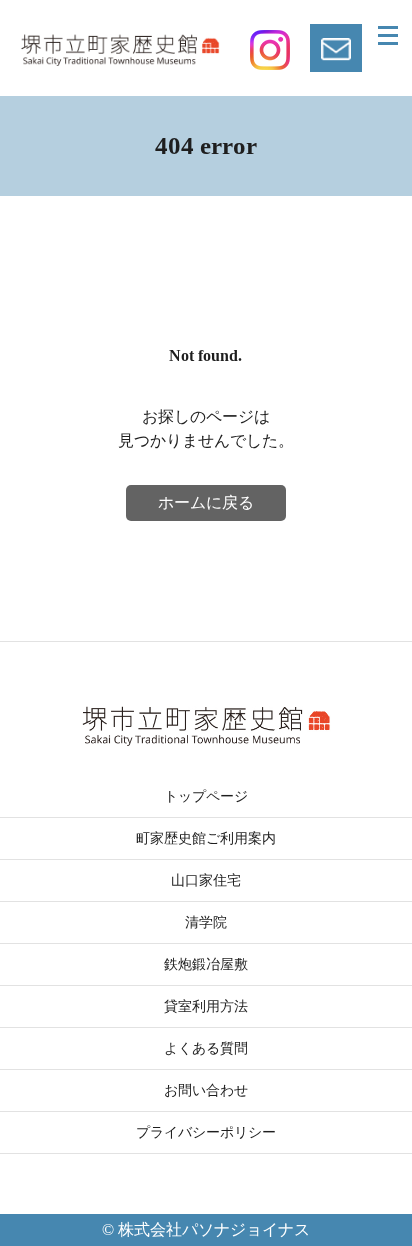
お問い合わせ (206, 1090)
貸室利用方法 (206, 1006)
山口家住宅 (206, 880)
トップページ (206, 796)
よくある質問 (206, 1048)
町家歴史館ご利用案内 (206, 838)
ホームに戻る (206, 502)
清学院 (206, 922)
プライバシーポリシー (206, 1132)
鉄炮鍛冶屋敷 (206, 964)
